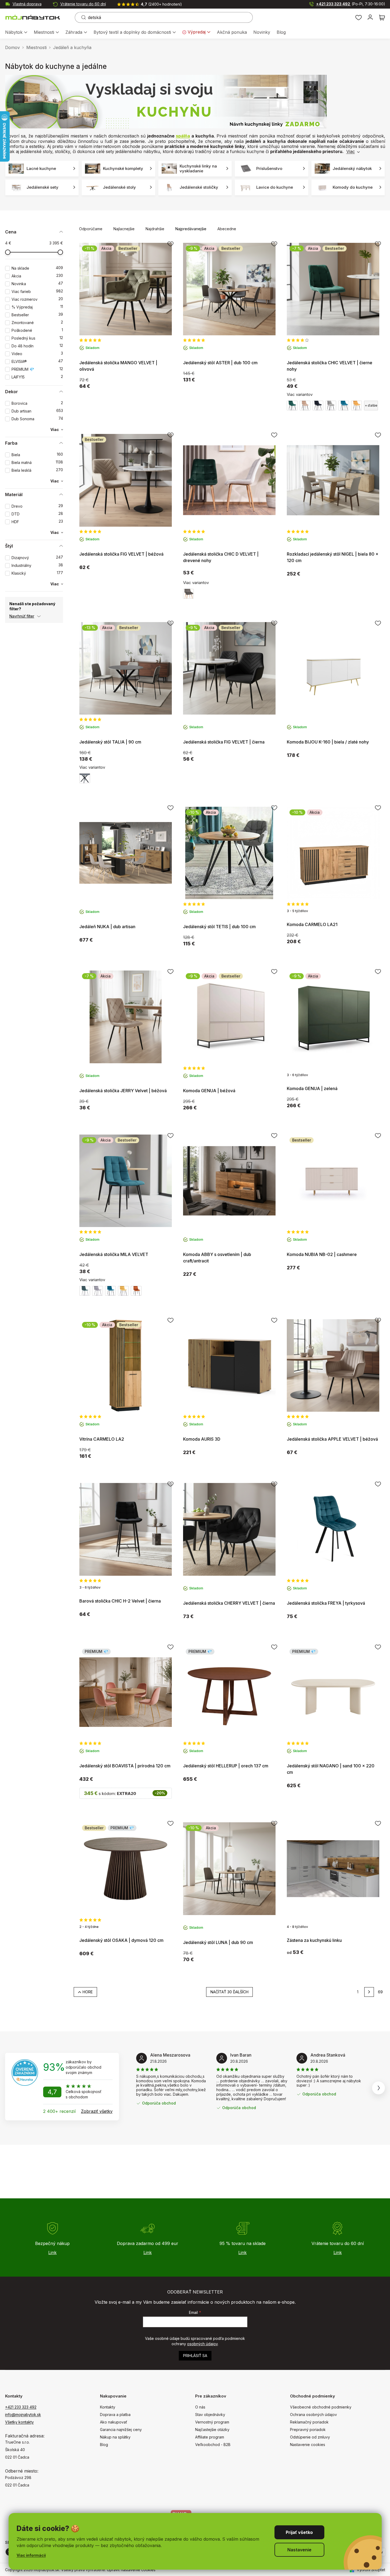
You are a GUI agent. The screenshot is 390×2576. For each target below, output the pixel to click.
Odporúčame (91, 229)
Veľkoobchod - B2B (213, 2445)
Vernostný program (212, 2422)
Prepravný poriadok (308, 2430)
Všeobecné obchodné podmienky (321, 2407)
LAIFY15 (37, 377)
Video (37, 354)
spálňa (183, 136)
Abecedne (227, 229)
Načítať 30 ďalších (229, 1992)
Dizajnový (37, 558)
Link (52, 2252)
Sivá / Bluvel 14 (331, 406)
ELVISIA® (37, 361)
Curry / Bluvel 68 (356, 406)
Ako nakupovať (114, 2422)
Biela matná (37, 462)
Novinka (37, 284)
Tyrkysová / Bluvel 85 (344, 406)
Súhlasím (299, 2532)
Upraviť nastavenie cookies (131, 2570)
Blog (104, 2445)
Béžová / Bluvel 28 (305, 406)
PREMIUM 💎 (37, 369)
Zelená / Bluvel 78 (292, 406)
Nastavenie (299, 2550)
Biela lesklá (37, 470)
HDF (37, 522)
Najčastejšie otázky (212, 2430)
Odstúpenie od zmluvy (310, 2437)
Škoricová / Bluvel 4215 (136, 1291)
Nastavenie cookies (308, 2445)
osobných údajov (202, 2344)
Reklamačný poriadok (309, 2422)
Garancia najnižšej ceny (121, 2430)
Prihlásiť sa (195, 2356)
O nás (200, 2407)
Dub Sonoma (37, 419)
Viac (351, 151)
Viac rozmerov (37, 299)
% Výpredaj (37, 307)
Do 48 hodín (37, 346)
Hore (88, 1992)
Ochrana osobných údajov (313, 2415)
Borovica (37, 403)
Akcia (37, 276)
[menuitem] (16, 33)
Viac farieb (37, 291)
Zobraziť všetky (97, 2111)
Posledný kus (37, 338)
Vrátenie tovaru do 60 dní (83, 4)
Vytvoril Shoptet (371, 2570)
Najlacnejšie (124, 229)
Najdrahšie (155, 229)
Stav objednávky (210, 2415)
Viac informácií (31, 2555)
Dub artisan (37, 411)
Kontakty (108, 2407)
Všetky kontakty (19, 2422)
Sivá (85, 778)
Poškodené (37, 330)
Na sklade (37, 268)
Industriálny (37, 565)
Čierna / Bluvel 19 (318, 406)
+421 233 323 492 (351, 4)
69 (380, 1992)
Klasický (37, 573)
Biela (37, 455)
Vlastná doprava (27, 4)
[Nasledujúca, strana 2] (369, 1992)
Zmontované (37, 323)
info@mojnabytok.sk (23, 2415)
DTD (37, 514)
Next (378, 2088)
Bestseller (37, 315)
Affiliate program (210, 2437)
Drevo (37, 506)
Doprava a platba (115, 2415)
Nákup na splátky (115, 2437)
